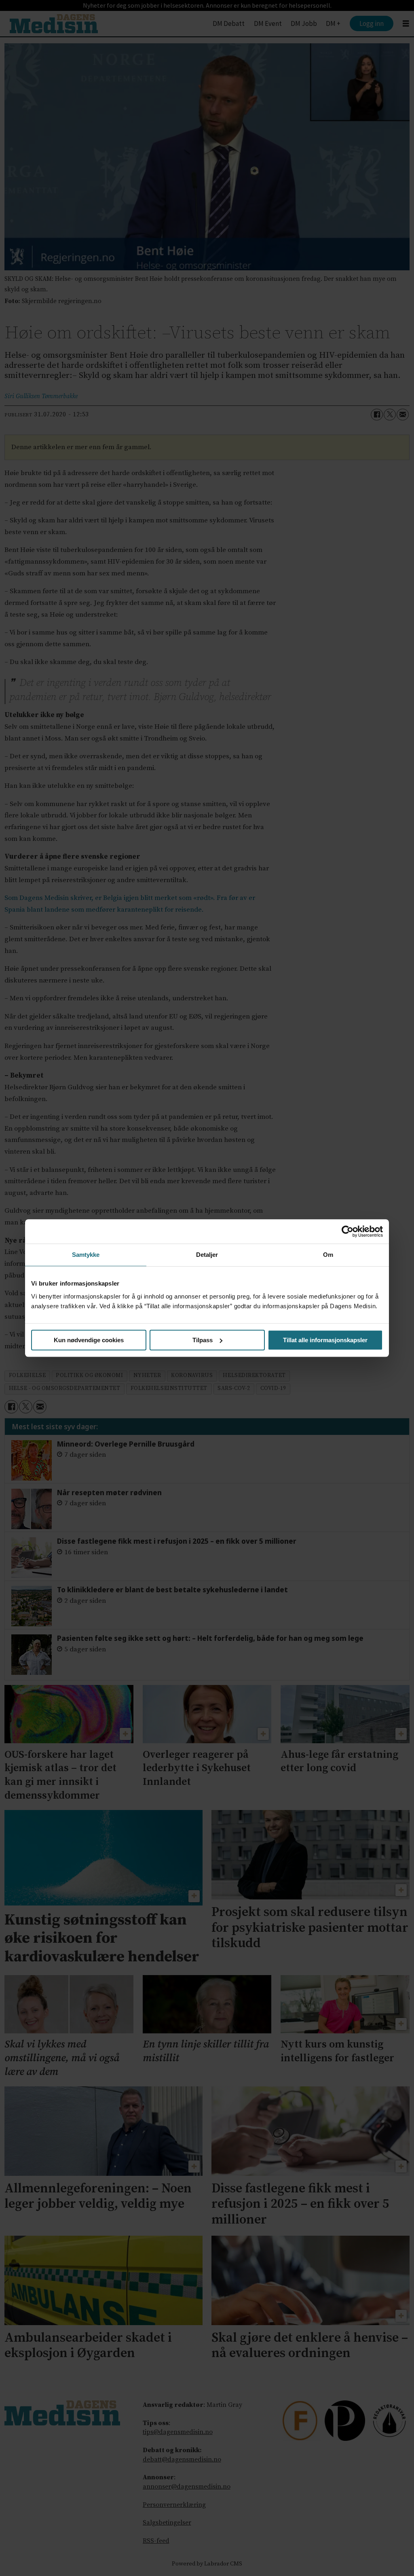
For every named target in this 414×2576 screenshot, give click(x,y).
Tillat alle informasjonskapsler (325, 1340)
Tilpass (203, 1340)
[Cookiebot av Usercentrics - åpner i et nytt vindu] (347, 1231)
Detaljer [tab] (207, 1255)
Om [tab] (328, 1255)
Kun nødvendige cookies (89, 1340)
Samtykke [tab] (86, 1255)
